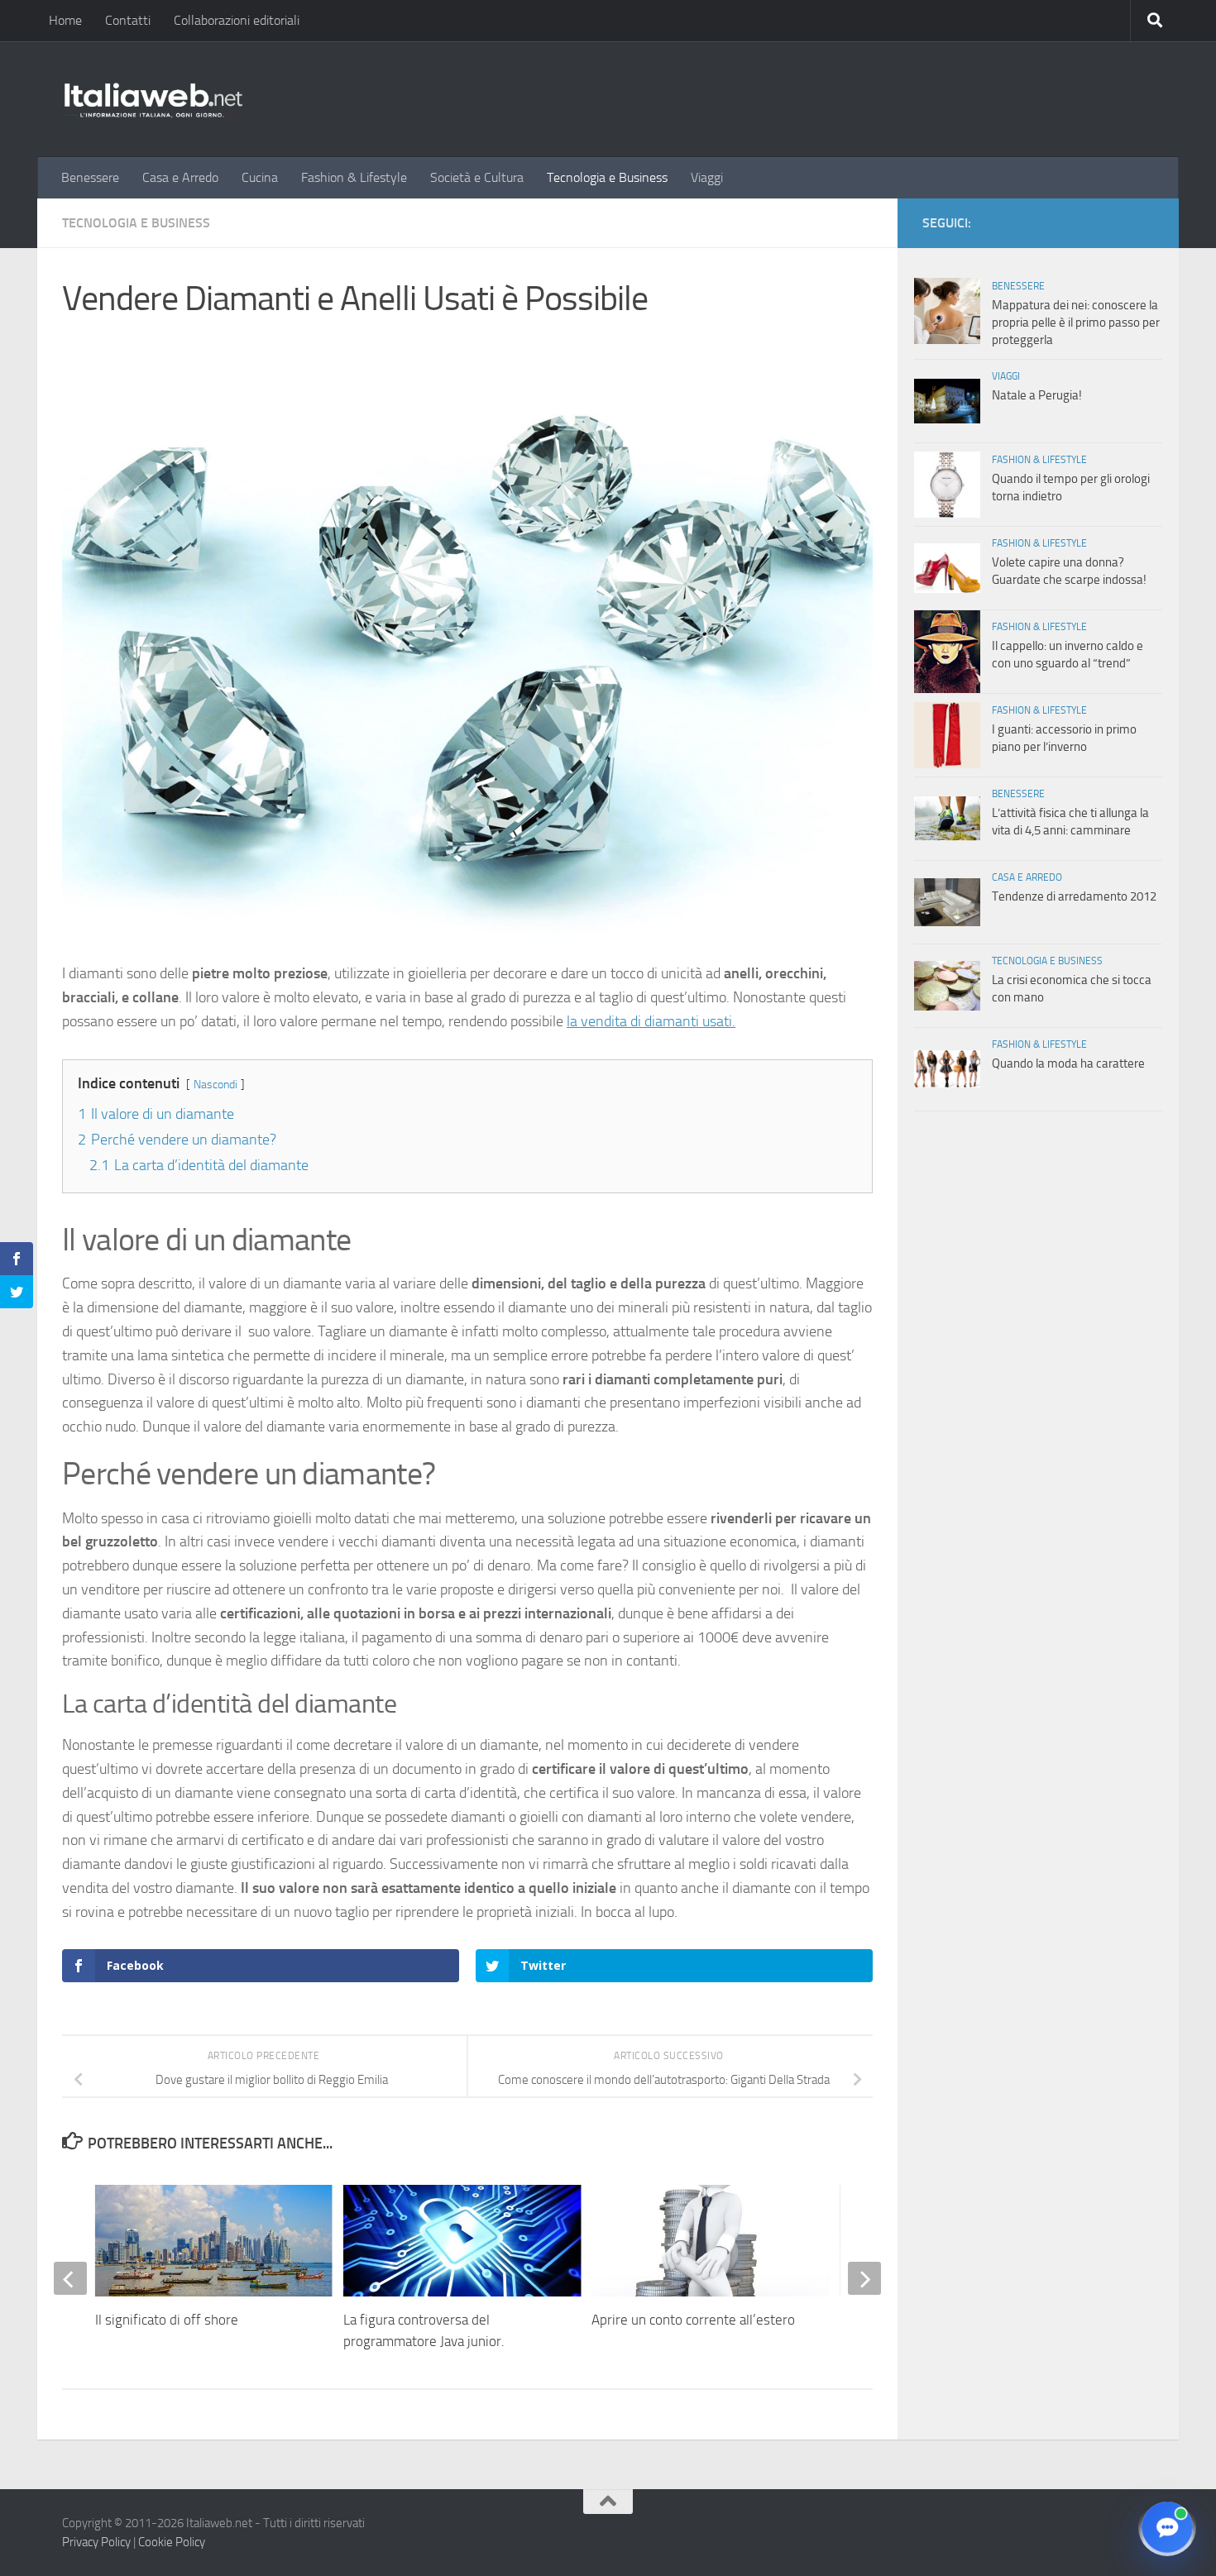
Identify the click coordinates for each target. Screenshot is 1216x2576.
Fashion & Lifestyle (354, 177)
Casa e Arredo (180, 177)
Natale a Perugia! (1037, 395)
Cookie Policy (172, 2542)
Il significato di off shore (167, 2320)
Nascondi (215, 1085)
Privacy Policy (96, 2542)
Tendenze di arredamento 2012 (1074, 896)
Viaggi (707, 177)
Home (65, 20)
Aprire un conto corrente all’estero (693, 2320)
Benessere (90, 177)
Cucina (260, 177)
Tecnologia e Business (607, 177)
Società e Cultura (477, 177)
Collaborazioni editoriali (237, 20)
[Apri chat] (1167, 2527)
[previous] (70, 2278)
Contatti (128, 20)
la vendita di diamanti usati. (651, 1021)
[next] (864, 2278)
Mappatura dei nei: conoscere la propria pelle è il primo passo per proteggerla (1076, 323)
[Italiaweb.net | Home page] (153, 99)
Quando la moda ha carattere (1068, 1063)
